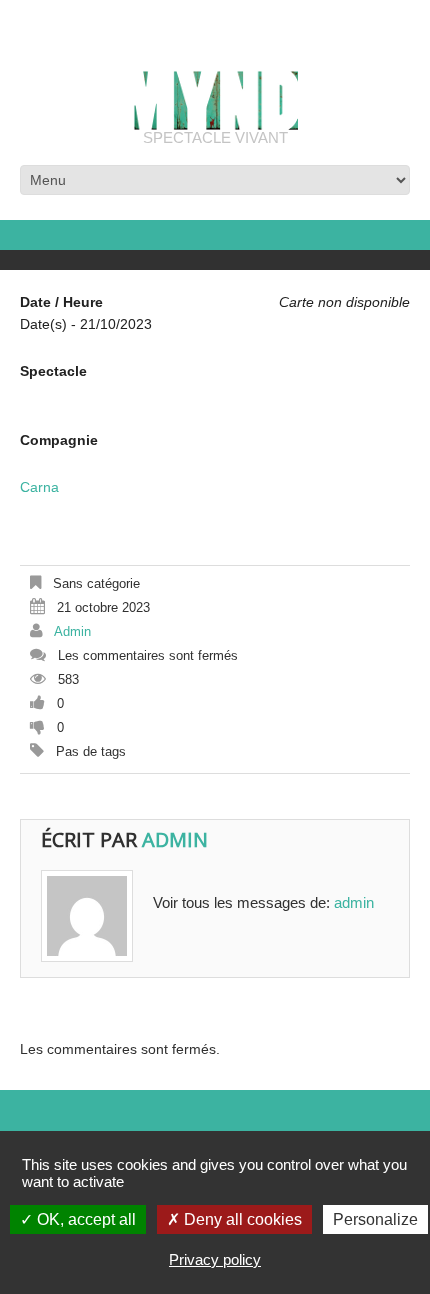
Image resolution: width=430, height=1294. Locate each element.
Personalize (375, 1219)
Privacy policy (215, 1259)
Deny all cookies (241, 1219)
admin (72, 631)
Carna (39, 487)
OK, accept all (84, 1219)
